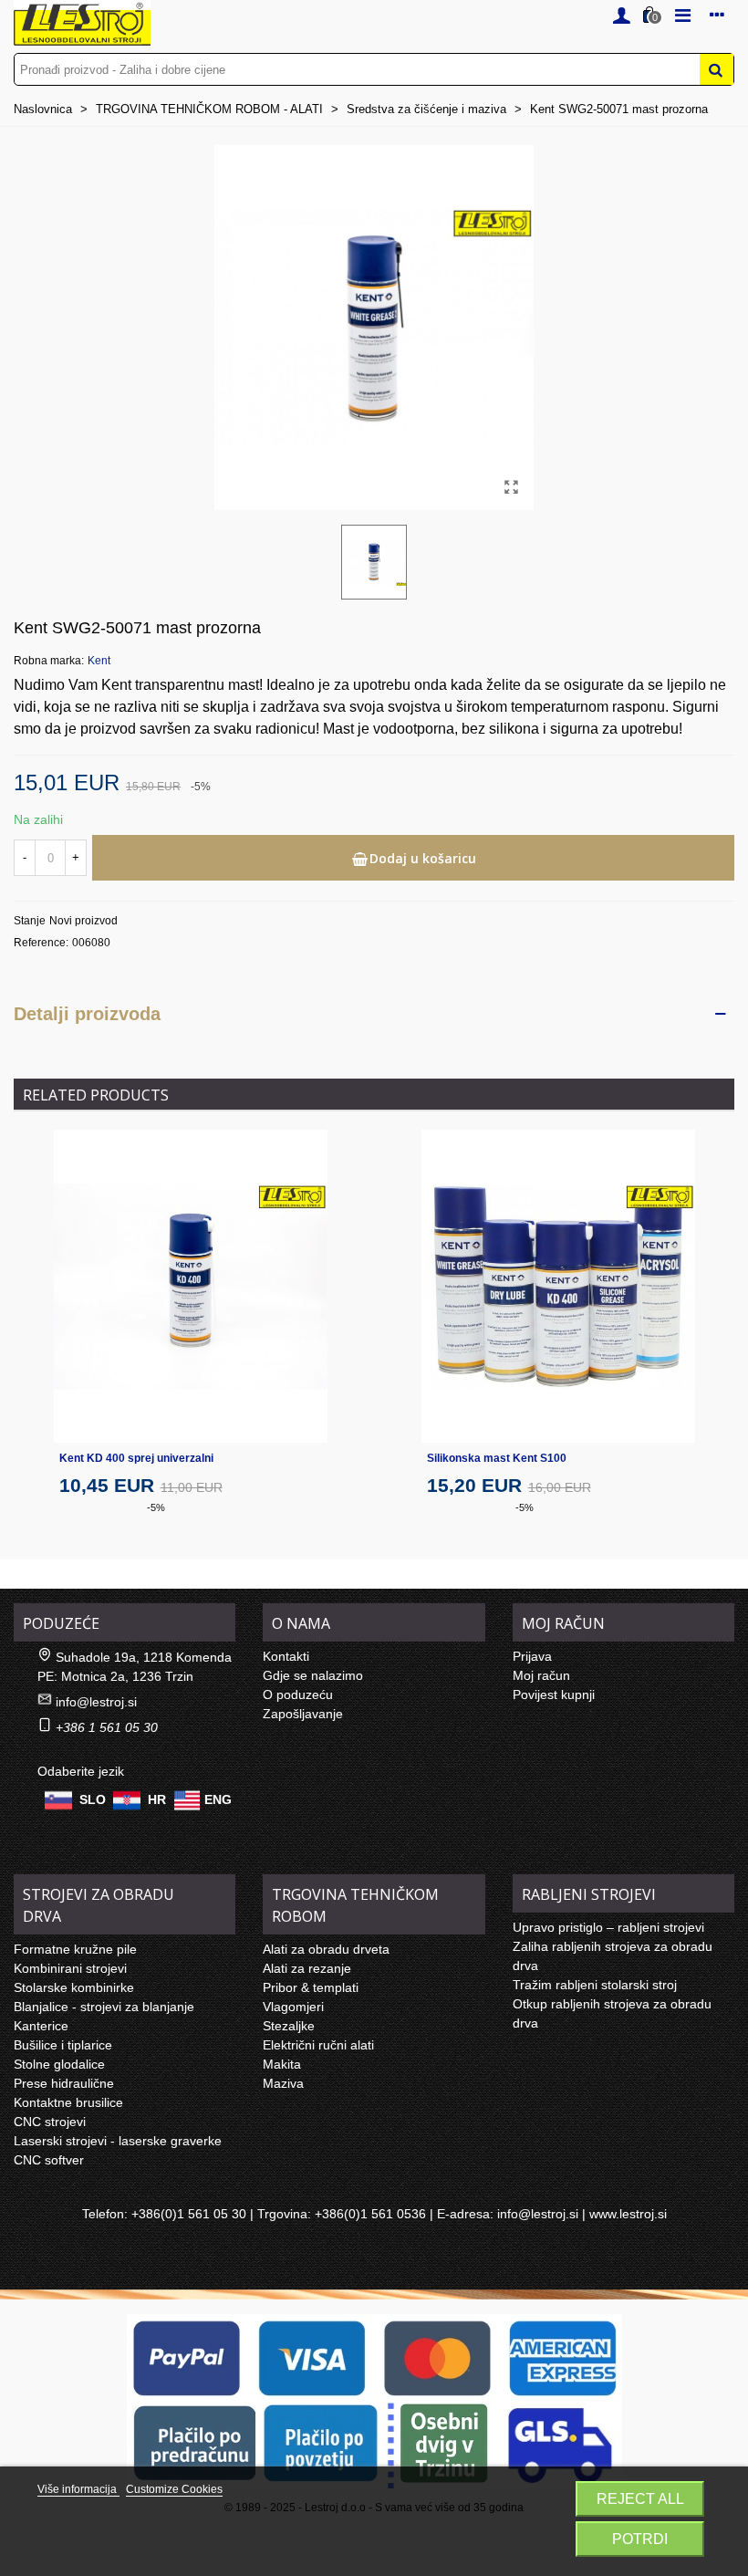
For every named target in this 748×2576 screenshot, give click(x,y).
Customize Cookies (174, 2489)
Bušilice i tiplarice (63, 2045)
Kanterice (41, 2026)
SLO (93, 1799)
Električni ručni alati (318, 2045)
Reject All (640, 2499)
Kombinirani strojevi (70, 1968)
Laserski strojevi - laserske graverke (118, 2141)
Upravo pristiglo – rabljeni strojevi (608, 1927)
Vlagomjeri (293, 2007)
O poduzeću (298, 1695)
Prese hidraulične (64, 2083)
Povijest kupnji (554, 1695)
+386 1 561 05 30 (107, 1727)
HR (157, 1799)
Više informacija (78, 2489)
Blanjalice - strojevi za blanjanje (104, 2007)
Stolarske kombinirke (74, 1987)
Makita (282, 2064)
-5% (156, 1507)
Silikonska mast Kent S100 (497, 1458)
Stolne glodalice (59, 2064)
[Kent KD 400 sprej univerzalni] (191, 1286)
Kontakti (286, 1656)
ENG (218, 1799)
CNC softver (49, 2160)
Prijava (532, 1656)
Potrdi (640, 2539)
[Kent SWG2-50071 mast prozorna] (511, 487)
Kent (99, 661)
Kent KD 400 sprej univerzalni (136, 1458)
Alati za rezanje (307, 1968)
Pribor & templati (311, 1987)
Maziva (283, 2083)
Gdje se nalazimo (313, 1675)
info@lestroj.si (96, 1702)
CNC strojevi (50, 2122)
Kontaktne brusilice (68, 2102)
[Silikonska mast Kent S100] (558, 1286)
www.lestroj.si (628, 2214)
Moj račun (541, 1675)
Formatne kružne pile (75, 1949)
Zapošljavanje (303, 1714)
